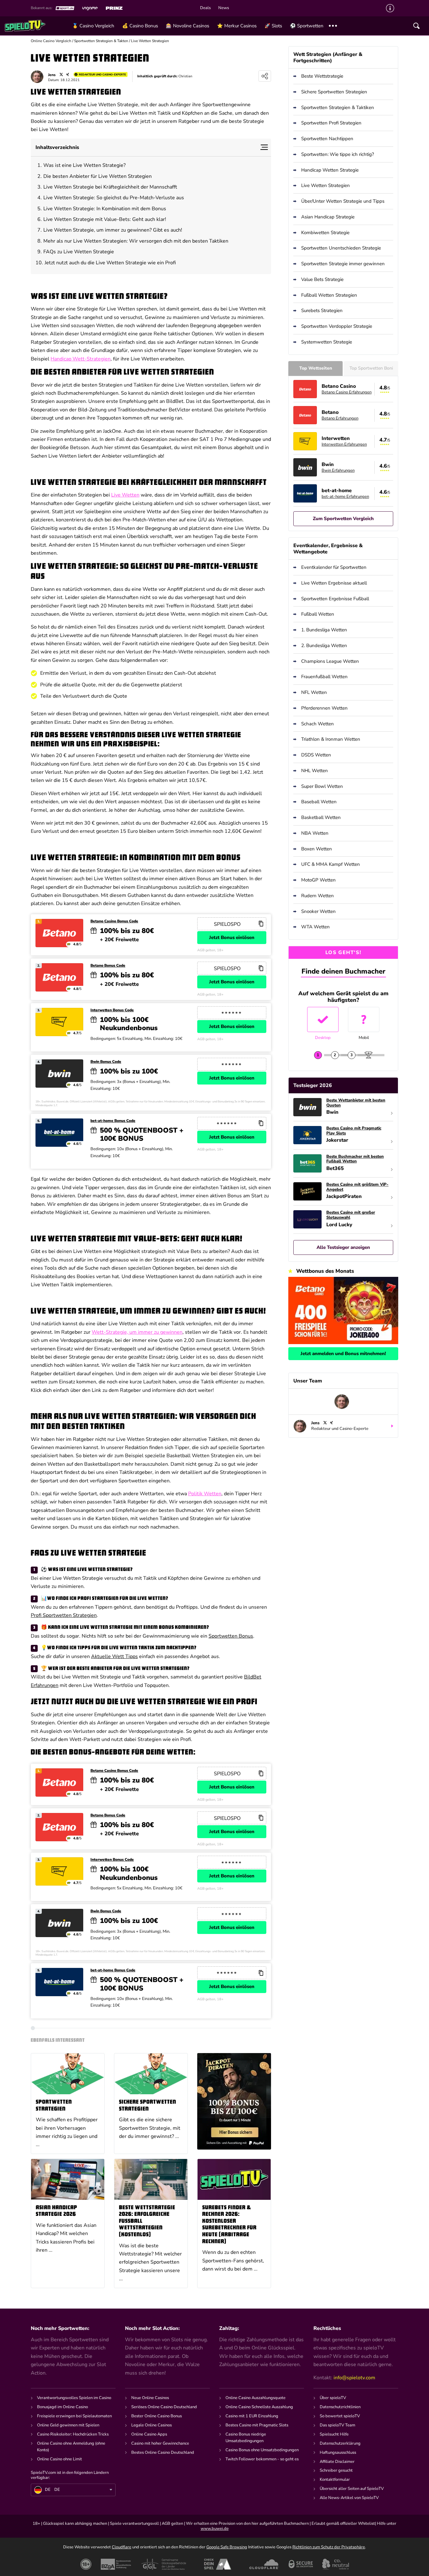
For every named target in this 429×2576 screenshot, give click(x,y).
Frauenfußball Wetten (324, 677)
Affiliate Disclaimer (337, 2462)
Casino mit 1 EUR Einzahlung (252, 2416)
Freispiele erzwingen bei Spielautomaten (74, 2416)
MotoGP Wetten (318, 880)
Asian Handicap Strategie (328, 217)
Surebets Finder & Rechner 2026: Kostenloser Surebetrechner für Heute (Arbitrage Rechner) (229, 2225)
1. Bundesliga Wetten (324, 630)
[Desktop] (323, 1019)
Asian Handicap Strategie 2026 (57, 2211)
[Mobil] (364, 1019)
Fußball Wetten (318, 614)
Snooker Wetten (318, 911)
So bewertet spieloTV (340, 2416)
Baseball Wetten (319, 802)
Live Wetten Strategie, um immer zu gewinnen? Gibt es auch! (113, 230)
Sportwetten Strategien (54, 2106)
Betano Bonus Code (108, 966)
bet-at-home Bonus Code (113, 1121)
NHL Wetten (315, 771)
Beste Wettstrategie (322, 76)
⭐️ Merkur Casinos (237, 26)
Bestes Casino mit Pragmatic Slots (257, 2425)
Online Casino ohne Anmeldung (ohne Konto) (71, 2447)
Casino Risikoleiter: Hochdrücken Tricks (73, 2434)
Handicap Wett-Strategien (81, 359)
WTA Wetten (315, 927)
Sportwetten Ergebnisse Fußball (335, 599)
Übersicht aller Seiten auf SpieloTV (352, 2489)
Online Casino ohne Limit (60, 2459)
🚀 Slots (273, 26)
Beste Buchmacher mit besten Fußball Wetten (355, 1159)
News (224, 8)
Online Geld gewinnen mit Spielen (68, 2425)
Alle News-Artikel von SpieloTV (349, 2498)
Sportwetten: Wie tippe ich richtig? (338, 154)
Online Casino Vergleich (51, 41)
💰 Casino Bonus (140, 26)
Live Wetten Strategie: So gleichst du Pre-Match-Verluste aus (114, 198)
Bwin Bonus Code (106, 1062)
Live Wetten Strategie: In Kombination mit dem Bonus (105, 209)
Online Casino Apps (149, 2434)
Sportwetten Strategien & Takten (101, 41)
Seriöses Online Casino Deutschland (164, 2407)
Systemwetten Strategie (327, 342)
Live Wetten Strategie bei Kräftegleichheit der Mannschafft (110, 187)
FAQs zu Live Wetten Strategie (79, 252)
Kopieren (261, 924)
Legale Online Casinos (152, 2425)
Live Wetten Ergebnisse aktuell (334, 583)
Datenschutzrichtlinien (340, 2407)
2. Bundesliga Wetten (324, 645)
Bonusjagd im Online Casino (62, 2407)
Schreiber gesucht (336, 2470)
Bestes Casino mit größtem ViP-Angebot (357, 1187)
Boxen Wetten (317, 849)
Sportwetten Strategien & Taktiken (338, 107)
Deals (205, 8)
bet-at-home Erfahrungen (345, 497)
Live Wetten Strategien (326, 185)
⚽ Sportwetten (307, 26)
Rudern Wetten (318, 896)
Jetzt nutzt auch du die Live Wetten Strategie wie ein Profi (110, 263)
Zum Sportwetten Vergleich (343, 519)
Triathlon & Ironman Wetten (331, 739)
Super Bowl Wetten (322, 786)
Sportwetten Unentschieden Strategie (341, 248)
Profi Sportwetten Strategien (64, 1615)
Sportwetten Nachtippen (327, 139)
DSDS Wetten (316, 755)
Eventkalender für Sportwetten (334, 567)
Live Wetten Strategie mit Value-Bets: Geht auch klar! (105, 219)
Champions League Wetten (330, 661)
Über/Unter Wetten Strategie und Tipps (343, 201)
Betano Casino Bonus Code (114, 921)
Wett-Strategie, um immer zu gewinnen (137, 1332)
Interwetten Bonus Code (112, 1010)
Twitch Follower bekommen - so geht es (262, 2459)
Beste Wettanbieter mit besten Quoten (356, 1103)
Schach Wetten (318, 724)
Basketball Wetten (321, 817)
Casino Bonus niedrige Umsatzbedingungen (246, 2438)
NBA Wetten (315, 833)
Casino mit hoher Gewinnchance (160, 2443)
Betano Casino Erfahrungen (347, 392)
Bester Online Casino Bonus (157, 2416)
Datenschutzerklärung (340, 2443)
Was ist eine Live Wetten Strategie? (84, 165)
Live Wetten (125, 495)
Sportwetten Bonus (231, 1636)
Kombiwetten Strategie (325, 233)
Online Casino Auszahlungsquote (255, 2398)
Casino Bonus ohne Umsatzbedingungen (262, 2450)
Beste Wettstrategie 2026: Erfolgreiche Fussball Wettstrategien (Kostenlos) (147, 2221)
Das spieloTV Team (337, 2425)
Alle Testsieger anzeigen (343, 1247)
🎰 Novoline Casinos (187, 26)
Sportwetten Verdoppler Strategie (337, 326)
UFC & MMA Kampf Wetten (331, 864)
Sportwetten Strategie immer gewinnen (343, 264)
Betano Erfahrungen (340, 418)
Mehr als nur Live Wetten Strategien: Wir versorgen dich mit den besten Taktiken (136, 241)
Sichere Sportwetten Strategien (148, 2106)
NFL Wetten (314, 692)
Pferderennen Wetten (324, 708)
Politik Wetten (205, 1494)
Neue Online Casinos (150, 2398)
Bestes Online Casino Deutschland (163, 2452)
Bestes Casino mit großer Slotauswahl (351, 1215)
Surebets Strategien (322, 310)
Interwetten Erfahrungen (344, 444)
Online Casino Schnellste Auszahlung (259, 2407)
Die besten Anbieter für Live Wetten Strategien (98, 176)
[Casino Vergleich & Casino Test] (36, 26)
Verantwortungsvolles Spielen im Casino (74, 2398)
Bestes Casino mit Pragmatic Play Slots (354, 1131)
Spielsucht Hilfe (334, 2434)
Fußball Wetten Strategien (329, 295)
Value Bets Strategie (322, 279)
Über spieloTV (333, 2398)
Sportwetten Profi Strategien (331, 123)
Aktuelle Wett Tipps (114, 1656)
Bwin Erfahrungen (338, 470)
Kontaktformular (335, 2480)
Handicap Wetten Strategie (330, 170)
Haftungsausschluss (338, 2452)
